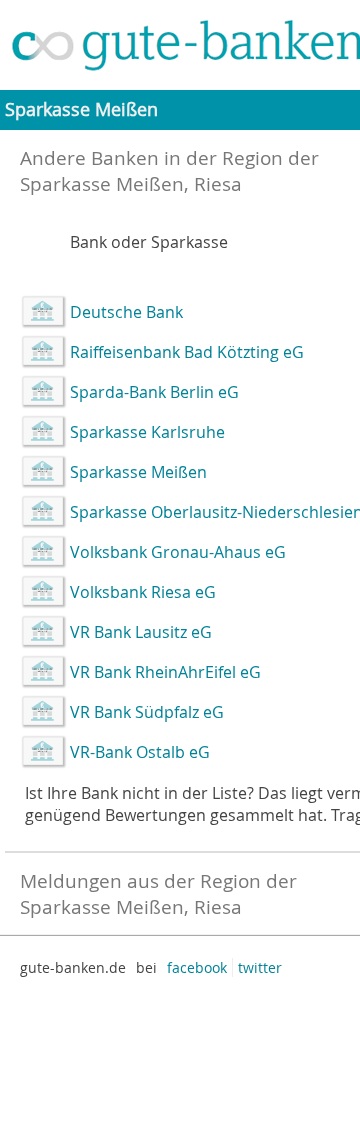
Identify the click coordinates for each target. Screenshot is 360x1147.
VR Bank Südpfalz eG (147, 712)
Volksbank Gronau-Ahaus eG (178, 552)
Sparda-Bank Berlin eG (154, 392)
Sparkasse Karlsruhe (147, 432)
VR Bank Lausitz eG (141, 632)
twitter (260, 967)
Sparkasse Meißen (138, 472)
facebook (197, 967)
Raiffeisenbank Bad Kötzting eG (187, 352)
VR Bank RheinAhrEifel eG (165, 672)
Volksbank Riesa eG (143, 592)
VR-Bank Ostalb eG (140, 752)
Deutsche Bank (126, 312)
